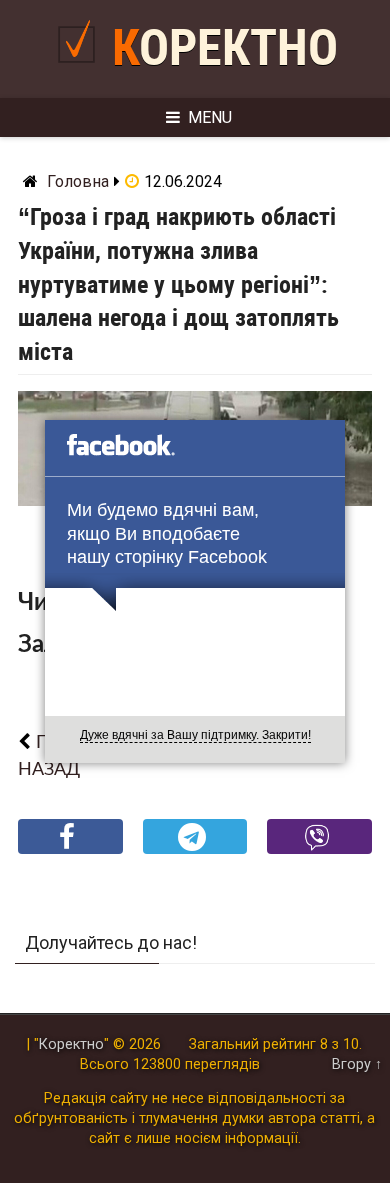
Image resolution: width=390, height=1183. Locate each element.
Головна (78, 181)
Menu (210, 117)
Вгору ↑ (357, 1064)
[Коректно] (81, 71)
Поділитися (70, 852)
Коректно (225, 48)
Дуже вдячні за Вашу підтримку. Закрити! (195, 735)
